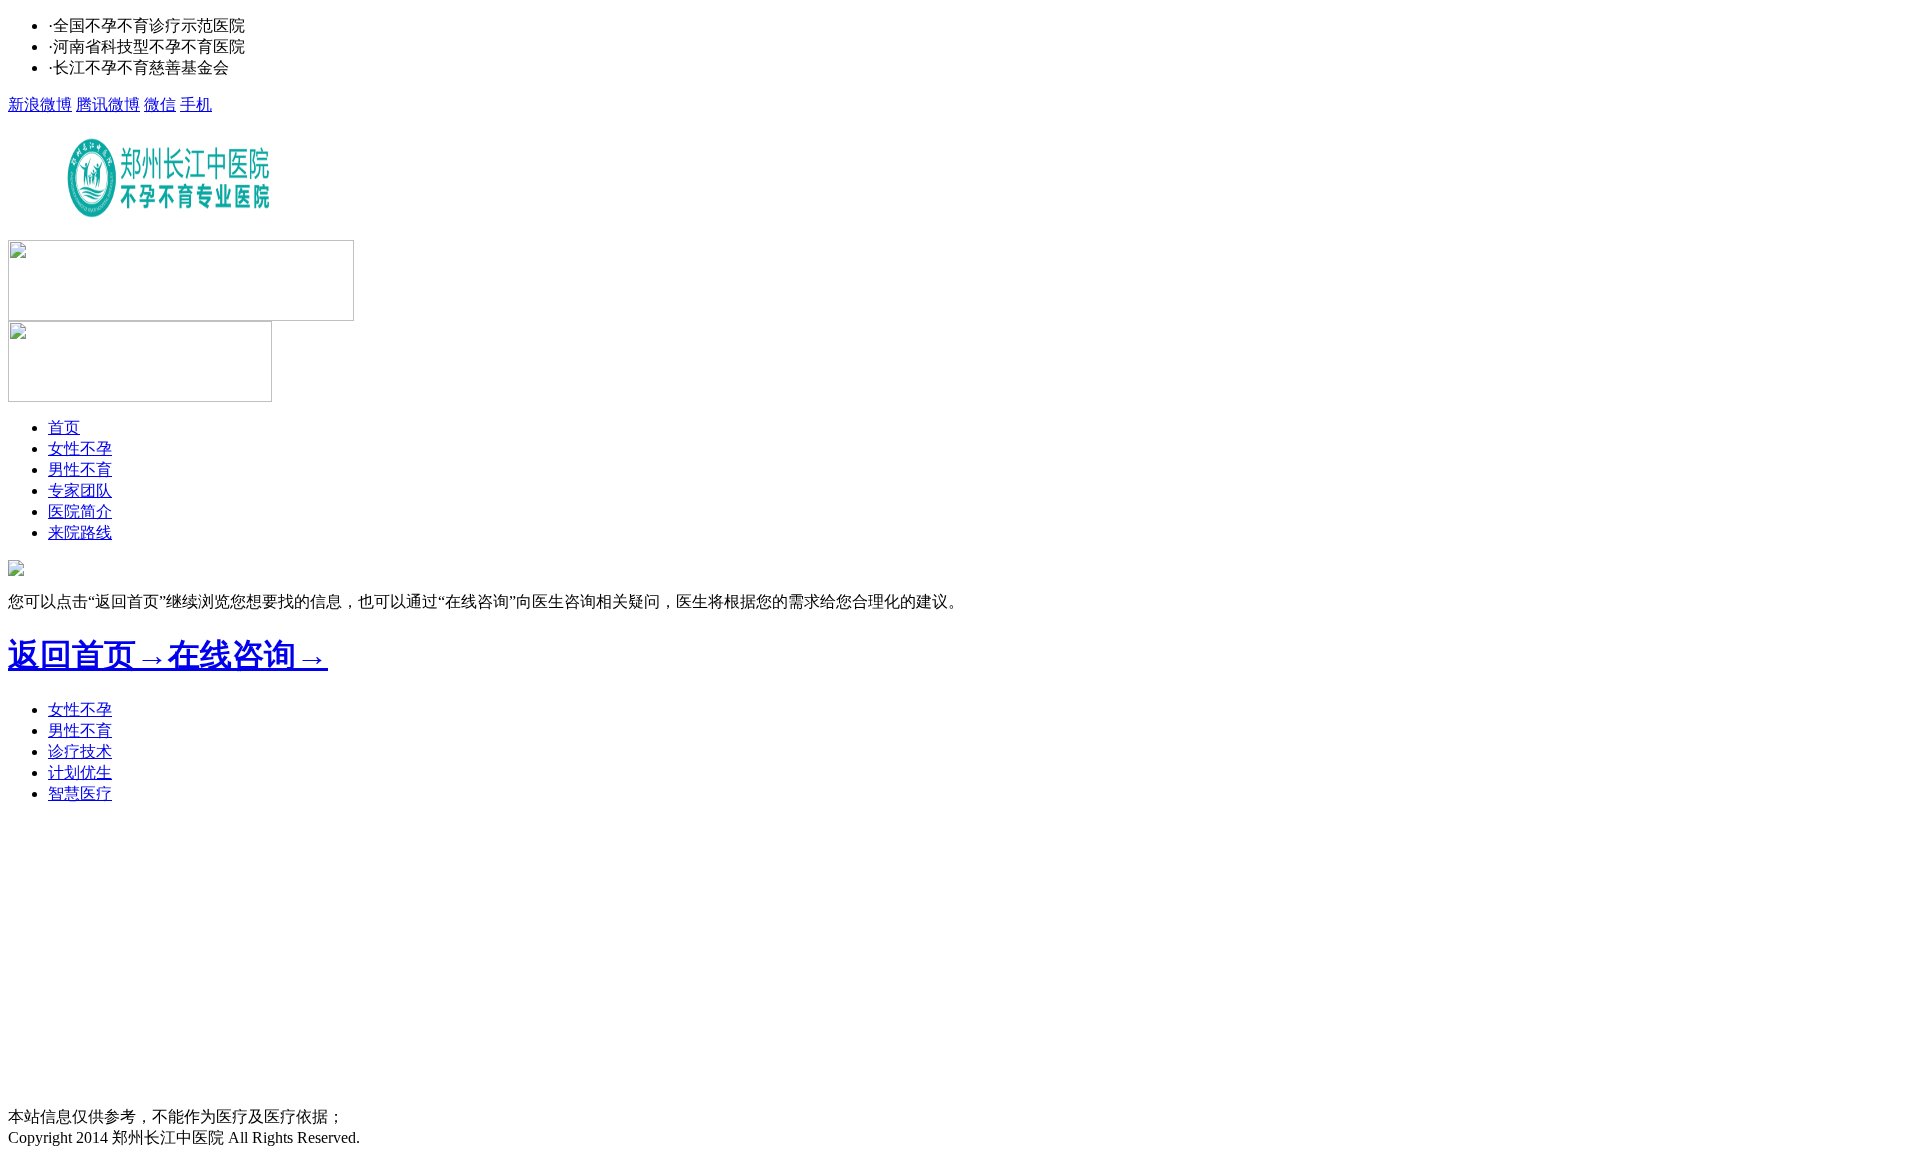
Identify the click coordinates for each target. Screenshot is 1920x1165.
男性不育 (80, 469)
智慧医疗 (80, 793)
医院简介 (80, 511)
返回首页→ (88, 655)
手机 (196, 104)
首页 (64, 427)
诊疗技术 (80, 751)
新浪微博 (40, 104)
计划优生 (80, 772)
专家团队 (80, 490)
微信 (160, 104)
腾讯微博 (108, 104)
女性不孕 (80, 448)
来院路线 (80, 532)
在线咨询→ (248, 655)
